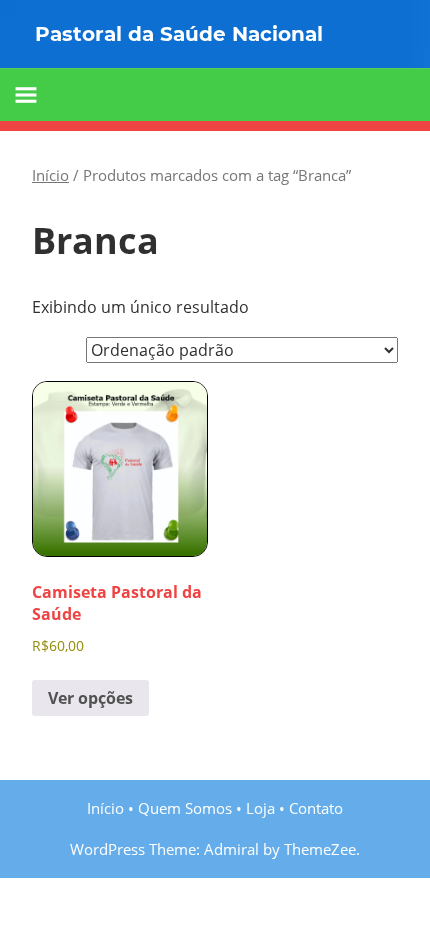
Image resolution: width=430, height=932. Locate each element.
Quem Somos (185, 808)
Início (50, 175)
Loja (260, 808)
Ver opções (90, 698)
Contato (316, 808)
